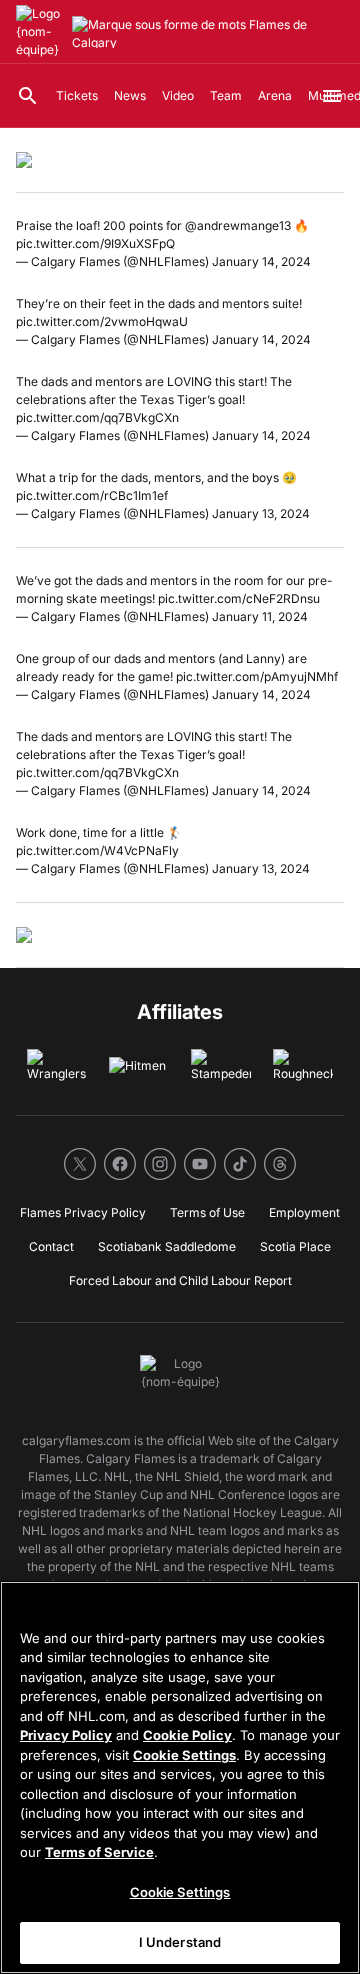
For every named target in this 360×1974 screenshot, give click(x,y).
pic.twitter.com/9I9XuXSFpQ (95, 243)
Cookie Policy (187, 1735)
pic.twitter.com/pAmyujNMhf (257, 676)
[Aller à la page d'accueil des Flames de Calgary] (40, 32)
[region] (180, 1777)
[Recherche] (28, 96)
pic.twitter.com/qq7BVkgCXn (97, 417)
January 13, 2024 (261, 513)
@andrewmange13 (238, 225)
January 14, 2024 (261, 261)
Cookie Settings (184, 1755)
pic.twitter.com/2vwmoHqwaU (102, 321)
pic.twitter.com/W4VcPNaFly (97, 850)
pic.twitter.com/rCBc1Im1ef (92, 495)
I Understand (180, 1942)
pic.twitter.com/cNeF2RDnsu (239, 598)
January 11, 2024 (260, 616)
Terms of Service (99, 1852)
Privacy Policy (66, 1735)
